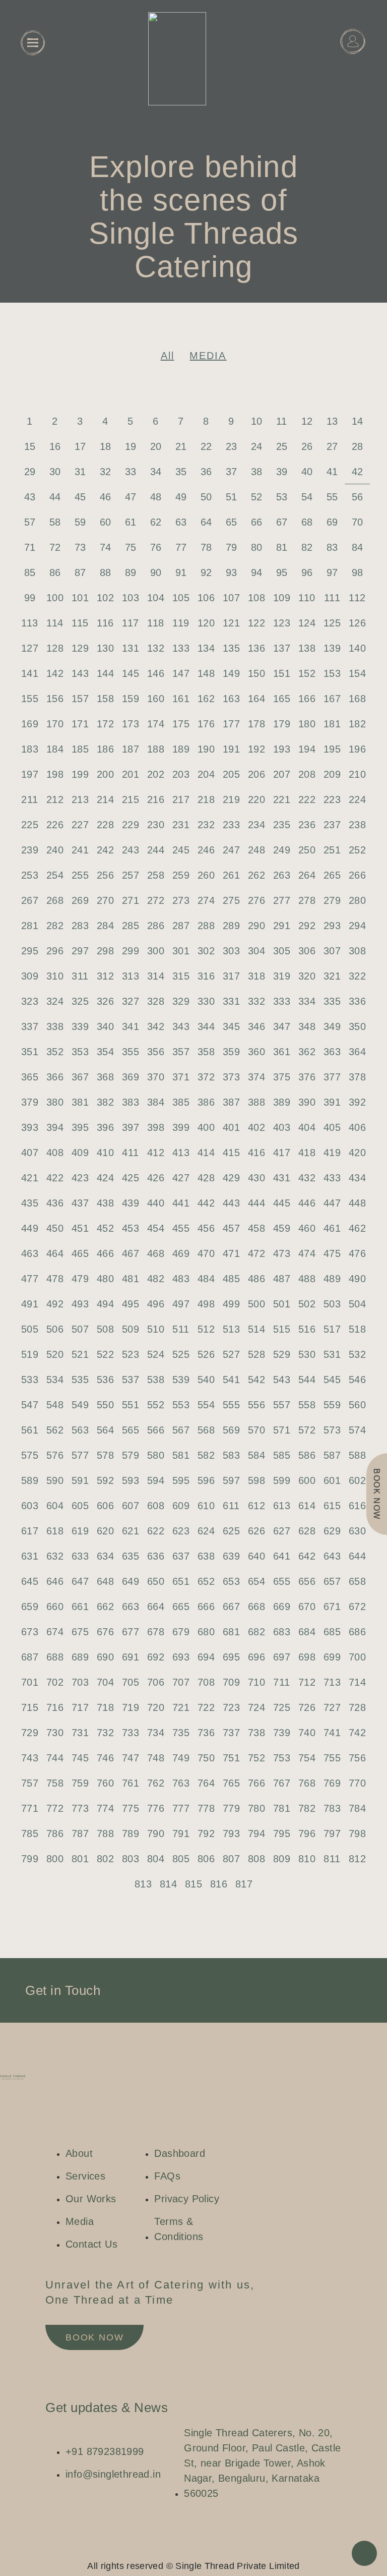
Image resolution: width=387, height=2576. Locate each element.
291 (282, 926)
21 (181, 446)
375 (282, 1077)
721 (181, 1707)
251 (332, 850)
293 (332, 926)
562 (55, 1430)
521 (80, 1354)
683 (282, 1632)
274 (206, 900)
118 (155, 623)
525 (181, 1354)
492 (55, 1304)
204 (206, 774)
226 (55, 825)
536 (105, 1380)
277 (282, 900)
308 (357, 951)
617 (30, 1531)
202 (156, 774)
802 (105, 1859)
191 (231, 749)
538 (156, 1380)
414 (206, 1153)
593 (131, 1480)
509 (131, 1329)
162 (206, 699)
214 (105, 799)
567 (181, 1430)
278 (307, 900)
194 (307, 749)
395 (80, 1127)
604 (55, 1506)
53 (282, 497)
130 (105, 648)
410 (105, 1153)
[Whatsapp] (204, 2549)
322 (357, 976)
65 (232, 522)
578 (105, 1455)
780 (256, 1808)
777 (181, 1808)
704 (105, 1682)
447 (332, 1203)
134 (206, 648)
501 (282, 1304)
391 (332, 1102)
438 (105, 1203)
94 (257, 573)
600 (307, 1480)
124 (307, 623)
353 (80, 1052)
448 (357, 1203)
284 (105, 926)
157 (80, 699)
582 (206, 1455)
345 (231, 1026)
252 (357, 850)
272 (156, 900)
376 (307, 1077)
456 (206, 1228)
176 (206, 724)
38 (257, 472)
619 (80, 1531)
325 (80, 1001)
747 (131, 1758)
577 (80, 1455)
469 (181, 1253)
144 (105, 673)
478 (55, 1279)
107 (231, 598)
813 (143, 1884)
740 (307, 1733)
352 (55, 1052)
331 (231, 1001)
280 (357, 900)
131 (131, 648)
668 (256, 1607)
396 (105, 1127)
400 (206, 1127)
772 (55, 1808)
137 (282, 648)
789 (131, 1834)
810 (307, 1859)
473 (282, 1253)
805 (181, 1859)
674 (55, 1632)
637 (181, 1556)
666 (206, 1607)
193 (282, 749)
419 (332, 1153)
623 (181, 1531)
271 (131, 900)
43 (30, 497)
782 (307, 1808)
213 (80, 799)
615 (332, 1506)
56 (358, 497)
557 (282, 1405)
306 (307, 951)
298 (105, 951)
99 (30, 598)
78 (206, 547)
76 (156, 547)
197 (30, 774)
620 (105, 1531)
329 (181, 1001)
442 (206, 1203)
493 (80, 1304)
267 (30, 900)
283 (80, 926)
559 (332, 1405)
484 (206, 1279)
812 (357, 1859)
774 (105, 1808)
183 (30, 749)
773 (80, 1808)
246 (206, 850)
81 (282, 547)
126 (357, 623)
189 (181, 749)
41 (332, 472)
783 (332, 1808)
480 (105, 1279)
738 (256, 1733)
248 (256, 850)
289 (231, 926)
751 (231, 1758)
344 (206, 1026)
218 (206, 799)
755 (332, 1758)
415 (231, 1153)
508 (105, 1329)
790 (156, 1834)
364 (357, 1052)
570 (256, 1430)
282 (55, 926)
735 (181, 1733)
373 (231, 1077)
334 (307, 1001)
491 (30, 1304)
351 (30, 1052)
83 (332, 547)
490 (357, 1279)
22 (206, 446)
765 (231, 1783)
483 (181, 1279)
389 (282, 1102)
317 (231, 976)
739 (282, 1733)
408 (55, 1153)
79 (232, 547)
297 (80, 951)
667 (231, 1607)
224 (357, 799)
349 (332, 1026)
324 (55, 1001)
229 (131, 825)
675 (80, 1632)
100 (55, 598)
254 (55, 875)
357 (181, 1052)
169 (30, 724)
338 (55, 1026)
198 (55, 774)
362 (307, 1052)
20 (156, 446)
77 (181, 547)
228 (105, 825)
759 (80, 1783)
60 (106, 522)
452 (105, 1228)
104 (156, 598)
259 (181, 875)
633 (80, 1556)
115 (80, 623)
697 (282, 1657)
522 (105, 1354)
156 (55, 699)
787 (80, 1834)
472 (256, 1253)
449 (30, 1228)
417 (282, 1153)
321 (332, 976)
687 (30, 1657)
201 (131, 774)
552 (156, 1405)
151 (282, 673)
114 (55, 623)
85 (30, 573)
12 (307, 421)
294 (357, 926)
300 (156, 951)
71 (30, 547)
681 (231, 1632)
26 (307, 446)
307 (332, 951)
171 (80, 724)
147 (181, 673)
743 (30, 1758)
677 (131, 1632)
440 (156, 1203)
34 (156, 472)
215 (131, 799)
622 (156, 1531)
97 (332, 573)
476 (357, 1253)
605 (80, 1506)
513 (231, 1329)
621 (131, 1531)
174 (156, 724)
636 (156, 1556)
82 (307, 547)
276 (256, 900)
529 (282, 1354)
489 (332, 1279)
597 (231, 1480)
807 (231, 1859)
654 (256, 1581)
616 (357, 1506)
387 (231, 1102)
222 (307, 799)
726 (307, 1707)
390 (307, 1102)
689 (80, 1657)
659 (30, 1607)
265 (332, 875)
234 (256, 825)
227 (80, 825)
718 (105, 1707)
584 (256, 1455)
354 (105, 1052)
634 (105, 1556)
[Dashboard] (353, 41)
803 (131, 1859)
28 (358, 446)
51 (232, 497)
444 (256, 1203)
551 (131, 1405)
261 (231, 875)
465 (80, 1253)
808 (256, 1859)
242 (105, 850)
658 (357, 1581)
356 (156, 1052)
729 (30, 1733)
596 (206, 1480)
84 (358, 547)
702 (55, 1682)
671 (332, 1607)
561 (30, 1430)
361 (282, 1052)
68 (307, 522)
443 (231, 1203)
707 (181, 1682)
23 (232, 446)
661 (80, 1607)
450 (55, 1228)
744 (55, 1758)
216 (156, 799)
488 (307, 1279)
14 (358, 421)
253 (30, 875)
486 (256, 1279)
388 (256, 1102)
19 (131, 446)
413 (181, 1153)
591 (80, 1480)
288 (206, 926)
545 (332, 1380)
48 (156, 497)
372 (206, 1077)
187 (131, 749)
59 (80, 522)
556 (256, 1405)
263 (282, 875)
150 (256, 673)
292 (307, 926)
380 (55, 1102)
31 (80, 472)
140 (357, 648)
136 (256, 648)
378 (357, 1077)
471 (231, 1253)
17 (80, 446)
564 (105, 1430)
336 (357, 1001)
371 (181, 1077)
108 (256, 598)
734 (156, 1733)
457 (231, 1228)
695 (231, 1657)
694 (206, 1657)
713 (332, 1682)
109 (282, 598)
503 (332, 1304)
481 (131, 1279)
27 (332, 446)
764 (206, 1783)
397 (131, 1127)
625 (231, 1531)
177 (231, 724)
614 (307, 1506)
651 (181, 1581)
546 (357, 1380)
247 (231, 850)
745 (80, 1758)
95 (282, 573)
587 (332, 1455)
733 (131, 1733)
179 (282, 724)
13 (332, 421)
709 (231, 1682)
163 (231, 699)
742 (357, 1733)
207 (282, 774)
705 (131, 1682)
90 (156, 573)
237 (332, 825)
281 (30, 926)
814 (168, 1884)
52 (257, 497)
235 (282, 825)
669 (282, 1607)
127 (30, 648)
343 (181, 1026)
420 (357, 1153)
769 (332, 1783)
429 (231, 1178)
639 (231, 1556)
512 (206, 1329)
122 (256, 623)
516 (307, 1329)
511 (181, 1329)
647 (80, 1581)
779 (231, 1808)
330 (206, 1001)
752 (256, 1758)
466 (105, 1253)
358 (206, 1052)
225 (30, 825)
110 (307, 598)
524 (156, 1354)
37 (232, 472)
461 (332, 1228)
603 (30, 1506)
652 (206, 1581)
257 (131, 875)
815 (193, 1884)
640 (256, 1556)
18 (106, 446)
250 (307, 850)
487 (282, 1279)
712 (307, 1682)
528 (256, 1354)
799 (30, 1859)
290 (256, 926)
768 (307, 1783)
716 (55, 1707)
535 (80, 1380)
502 (307, 1304)
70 (358, 522)
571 (282, 1430)
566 (156, 1430)
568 (206, 1430)
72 (55, 547)
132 (156, 648)
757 (30, 1783)
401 (231, 1127)
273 (181, 900)
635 (131, 1556)
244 (156, 850)
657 (332, 1581)
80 (257, 547)
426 (156, 1178)
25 (282, 446)
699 (332, 1657)
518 (357, 1329)
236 (307, 825)
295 (30, 951)
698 (307, 1657)
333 (282, 1001)
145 (131, 673)
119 (181, 623)
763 (181, 1783)
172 (105, 724)
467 (131, 1253)
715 (30, 1707)
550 (105, 1405)
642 (307, 1556)
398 (156, 1127)
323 (30, 1001)
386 (206, 1102)
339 (80, 1026)
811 (332, 1859)
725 (282, 1707)
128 (55, 648)
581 (181, 1455)
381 (80, 1102)
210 (357, 774)
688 (55, 1657)
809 (282, 1859)
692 (156, 1657)
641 (282, 1556)
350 (357, 1026)
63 (181, 522)
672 (357, 1607)
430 (256, 1178)
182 (357, 724)
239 (30, 850)
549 (80, 1405)
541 (231, 1380)
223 (332, 799)
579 (131, 1455)
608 (156, 1506)
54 (307, 497)
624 (206, 1531)
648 (105, 1581)
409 (80, 1153)
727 (332, 1707)
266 (357, 875)
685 (332, 1632)
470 (206, 1253)
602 (357, 1480)
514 (256, 1329)
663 (131, 1607)
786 (55, 1834)
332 (256, 1001)
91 (181, 573)
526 (206, 1354)
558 (307, 1405)
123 (282, 623)
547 (30, 1405)
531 (332, 1354)
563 (80, 1430)
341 (131, 1026)
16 (55, 446)
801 (80, 1859)
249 (282, 850)
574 (357, 1430)
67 (282, 522)
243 (131, 850)
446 (307, 1203)
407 (30, 1153)
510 (156, 1329)
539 (181, 1380)
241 (80, 850)
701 (30, 1682)
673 (30, 1632)
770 (357, 1783)
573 (332, 1430)
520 (55, 1354)
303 (231, 951)
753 (282, 1758)
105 (181, 598)
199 (80, 774)
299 (131, 951)
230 (156, 825)
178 (256, 724)
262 (256, 875)
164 (256, 699)
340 (105, 1026)
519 (30, 1354)
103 (131, 598)
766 (256, 1783)
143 (80, 673)
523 (131, 1354)
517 (332, 1329)
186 (105, 749)
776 (156, 1808)
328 (156, 1001)
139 (332, 648)
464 (55, 1253)
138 (307, 648)
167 (332, 699)
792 (206, 1834)
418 (307, 1153)
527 (231, 1354)
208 (307, 774)
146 (156, 673)
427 (181, 1178)
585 (282, 1455)
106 (206, 598)
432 (307, 1178)
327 (131, 1001)
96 (307, 573)
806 (206, 1859)
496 (156, 1304)
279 (332, 900)
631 (30, 1556)
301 (181, 951)
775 (131, 1808)
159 (131, 699)
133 (181, 648)
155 (30, 699)
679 (181, 1632)
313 (131, 976)
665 (181, 1607)
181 (332, 724)
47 (131, 497)
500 (256, 1304)
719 (131, 1707)
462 (357, 1228)
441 (181, 1203)
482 (156, 1279)
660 (55, 1607)
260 (206, 875)
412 (156, 1153)
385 (181, 1102)
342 (156, 1026)
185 (80, 749)
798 (357, 1834)
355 (131, 1052)
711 (281, 1682)
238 (357, 825)
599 (282, 1480)
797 (332, 1834)
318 (256, 976)
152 (307, 673)
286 (156, 926)
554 (206, 1405)
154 (357, 673)
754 (307, 1758)
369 (131, 1077)
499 (231, 1304)
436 (55, 1203)
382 (105, 1102)
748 (156, 1758)
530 (307, 1354)
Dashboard (353, 66)
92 (206, 573)
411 (130, 1153)
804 (156, 1859)
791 (181, 1834)
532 (357, 1354)
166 (307, 699)
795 (282, 1834)
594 (156, 1480)
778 (206, 1808)
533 (30, 1380)
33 (131, 472)
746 (105, 1758)
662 (105, 1607)
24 (257, 446)
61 (131, 522)
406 (357, 1127)
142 (55, 673)
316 (206, 976)
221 (282, 799)
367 (80, 1077)
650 (156, 1581)
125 (332, 623)
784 (357, 1808)
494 (105, 1304)
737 (231, 1733)
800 (55, 1859)
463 (30, 1253)
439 (131, 1203)
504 (357, 1304)
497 (181, 1304)
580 (156, 1455)
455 (181, 1228)
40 (307, 472)
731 (80, 1733)
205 (231, 774)
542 (256, 1380)
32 (106, 472)
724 (256, 1707)
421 (30, 1178)
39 (282, 472)
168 (357, 699)
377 (332, 1077)
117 (130, 623)
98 (358, 573)
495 (131, 1304)
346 (256, 1026)
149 (231, 673)
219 (231, 799)
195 (332, 749)
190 (206, 749)
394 (55, 1127)
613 (282, 1506)
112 (357, 598)
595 (181, 1480)
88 (106, 573)
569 (231, 1430)
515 (282, 1329)
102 (105, 598)
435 (30, 1203)
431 (282, 1178)
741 (332, 1733)
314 (156, 976)
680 (206, 1632)
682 (256, 1632)
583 (231, 1455)
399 (181, 1127)
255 (80, 875)
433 (332, 1178)
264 (307, 875)
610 (206, 1506)
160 (156, 699)
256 (105, 875)
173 (131, 724)
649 (131, 1581)
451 (80, 1228)
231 (181, 825)
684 (307, 1632)
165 (282, 699)
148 (206, 673)
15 (30, 446)
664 (156, 1607)
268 (55, 900)
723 (231, 1707)
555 (231, 1405)
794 (256, 1834)
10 (257, 421)
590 (55, 1480)
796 (307, 1834)
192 (256, 749)
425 (131, 1178)
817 (244, 1884)
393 (30, 1127)
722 (206, 1707)
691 (131, 1657)
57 (30, 522)
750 (206, 1758)
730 (55, 1733)
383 (131, 1102)
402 (256, 1127)
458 (256, 1228)
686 (357, 1632)
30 (55, 472)
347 (282, 1026)
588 (357, 1455)
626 (256, 1531)
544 (307, 1380)
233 (231, 825)
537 (131, 1380)
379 (30, 1102)
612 (256, 1506)
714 (357, 1682)
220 (256, 799)
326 (105, 1001)
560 (357, 1405)
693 (181, 1657)
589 (30, 1480)
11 (282, 421)
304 (256, 951)
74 (106, 547)
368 (105, 1077)
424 (105, 1178)
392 (357, 1102)
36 (206, 472)
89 (131, 573)
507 (80, 1329)
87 (80, 573)
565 (131, 1430)
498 (206, 1304)
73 (80, 547)
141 (30, 673)
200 (105, 774)
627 (282, 1531)
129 (80, 648)
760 (105, 1783)
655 (282, 1581)
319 (282, 976)
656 (307, 1581)
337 (30, 1026)
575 (30, 1455)
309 (30, 976)
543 (282, 1380)
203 (181, 774)
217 (181, 799)
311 (80, 976)
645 (30, 1581)
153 (332, 673)
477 (30, 1279)
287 (181, 926)
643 (332, 1556)
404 (307, 1127)
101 (80, 598)
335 (332, 1001)
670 (307, 1607)
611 (231, 1506)
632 (55, 1556)
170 (55, 724)
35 (181, 472)
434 (357, 1178)
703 (80, 1682)
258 (156, 875)
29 (30, 472)
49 (181, 497)
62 (156, 522)
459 (282, 1228)
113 (29, 623)
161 (181, 699)
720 (156, 1707)
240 (55, 850)
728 (357, 1707)
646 (55, 1581)
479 (80, 1279)
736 (206, 1733)
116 (105, 623)
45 (80, 497)
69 (332, 522)
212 (55, 799)
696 (256, 1657)
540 (206, 1380)
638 (206, 1556)
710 (256, 1682)
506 (55, 1329)
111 (332, 598)
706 (156, 1682)
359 (231, 1052)
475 (332, 1253)
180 (307, 724)
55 (332, 497)
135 (231, 648)
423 (80, 1178)
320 (307, 976)
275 (231, 900)
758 (55, 1783)
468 (156, 1253)
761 (131, 1783)
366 (55, 1077)
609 (181, 1506)
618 (55, 1531)
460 (307, 1228)
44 (55, 497)
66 (257, 522)
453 (131, 1228)
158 (105, 699)
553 (181, 1405)
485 (231, 1279)
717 (80, 1707)
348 (307, 1026)
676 (105, 1632)
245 (181, 850)
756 (357, 1758)
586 (307, 1455)
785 (30, 1834)
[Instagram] (173, 2549)
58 (55, 522)
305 (282, 951)
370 (156, 1077)
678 (156, 1632)
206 (256, 774)
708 (206, 1682)
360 (256, 1052)
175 (181, 724)
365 (30, 1077)
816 (219, 1884)
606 (105, 1506)
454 (156, 1228)
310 (55, 976)
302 (206, 951)
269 (80, 900)
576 (55, 1455)
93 (232, 573)
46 (106, 497)
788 (105, 1834)
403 (282, 1127)
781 (282, 1808)
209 (332, 774)
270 (105, 900)
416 (256, 1153)
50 (206, 497)
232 (206, 825)
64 (206, 522)
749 (181, 1758)
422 (55, 1178)
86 (55, 573)
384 (156, 1102)
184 (55, 749)
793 (231, 1834)
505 (30, 1329)
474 (307, 1253)
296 (55, 951)
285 (131, 926)
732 (105, 1733)
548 (55, 1405)
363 (332, 1052)
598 (256, 1480)
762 (156, 1783)
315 (181, 976)
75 (131, 547)
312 (105, 976)
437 (80, 1203)
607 (131, 1506)
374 (256, 1077)
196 (357, 749)
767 (282, 1783)
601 (332, 1480)
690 (105, 1657)
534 (55, 1380)
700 (357, 1657)
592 (105, 1480)
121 (231, 623)
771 (30, 1808)
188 (156, 749)
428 (206, 1178)
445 (282, 1203)
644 (357, 1556)
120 (206, 623)
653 (231, 1581)
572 (307, 1430)
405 (332, 1127)
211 (29, 799)
